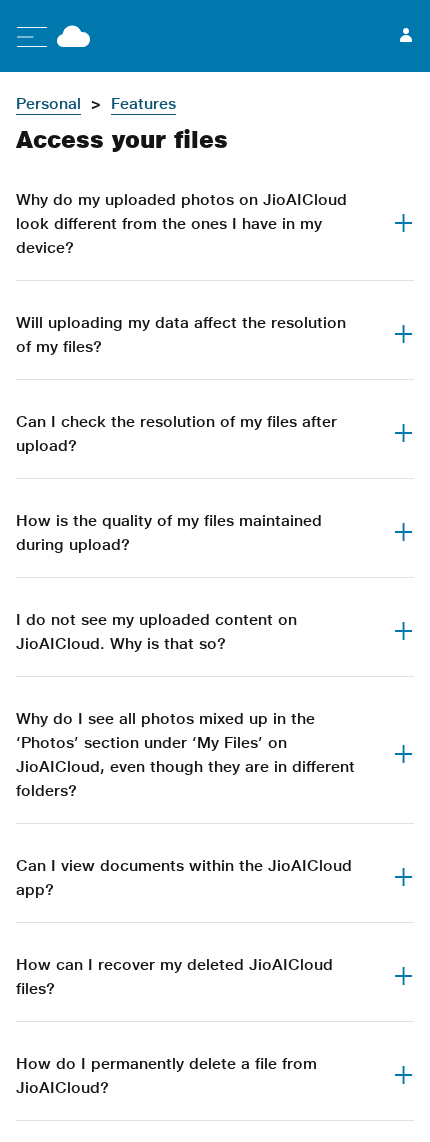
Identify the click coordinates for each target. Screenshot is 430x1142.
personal (48, 103)
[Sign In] (406, 36)
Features (143, 103)
